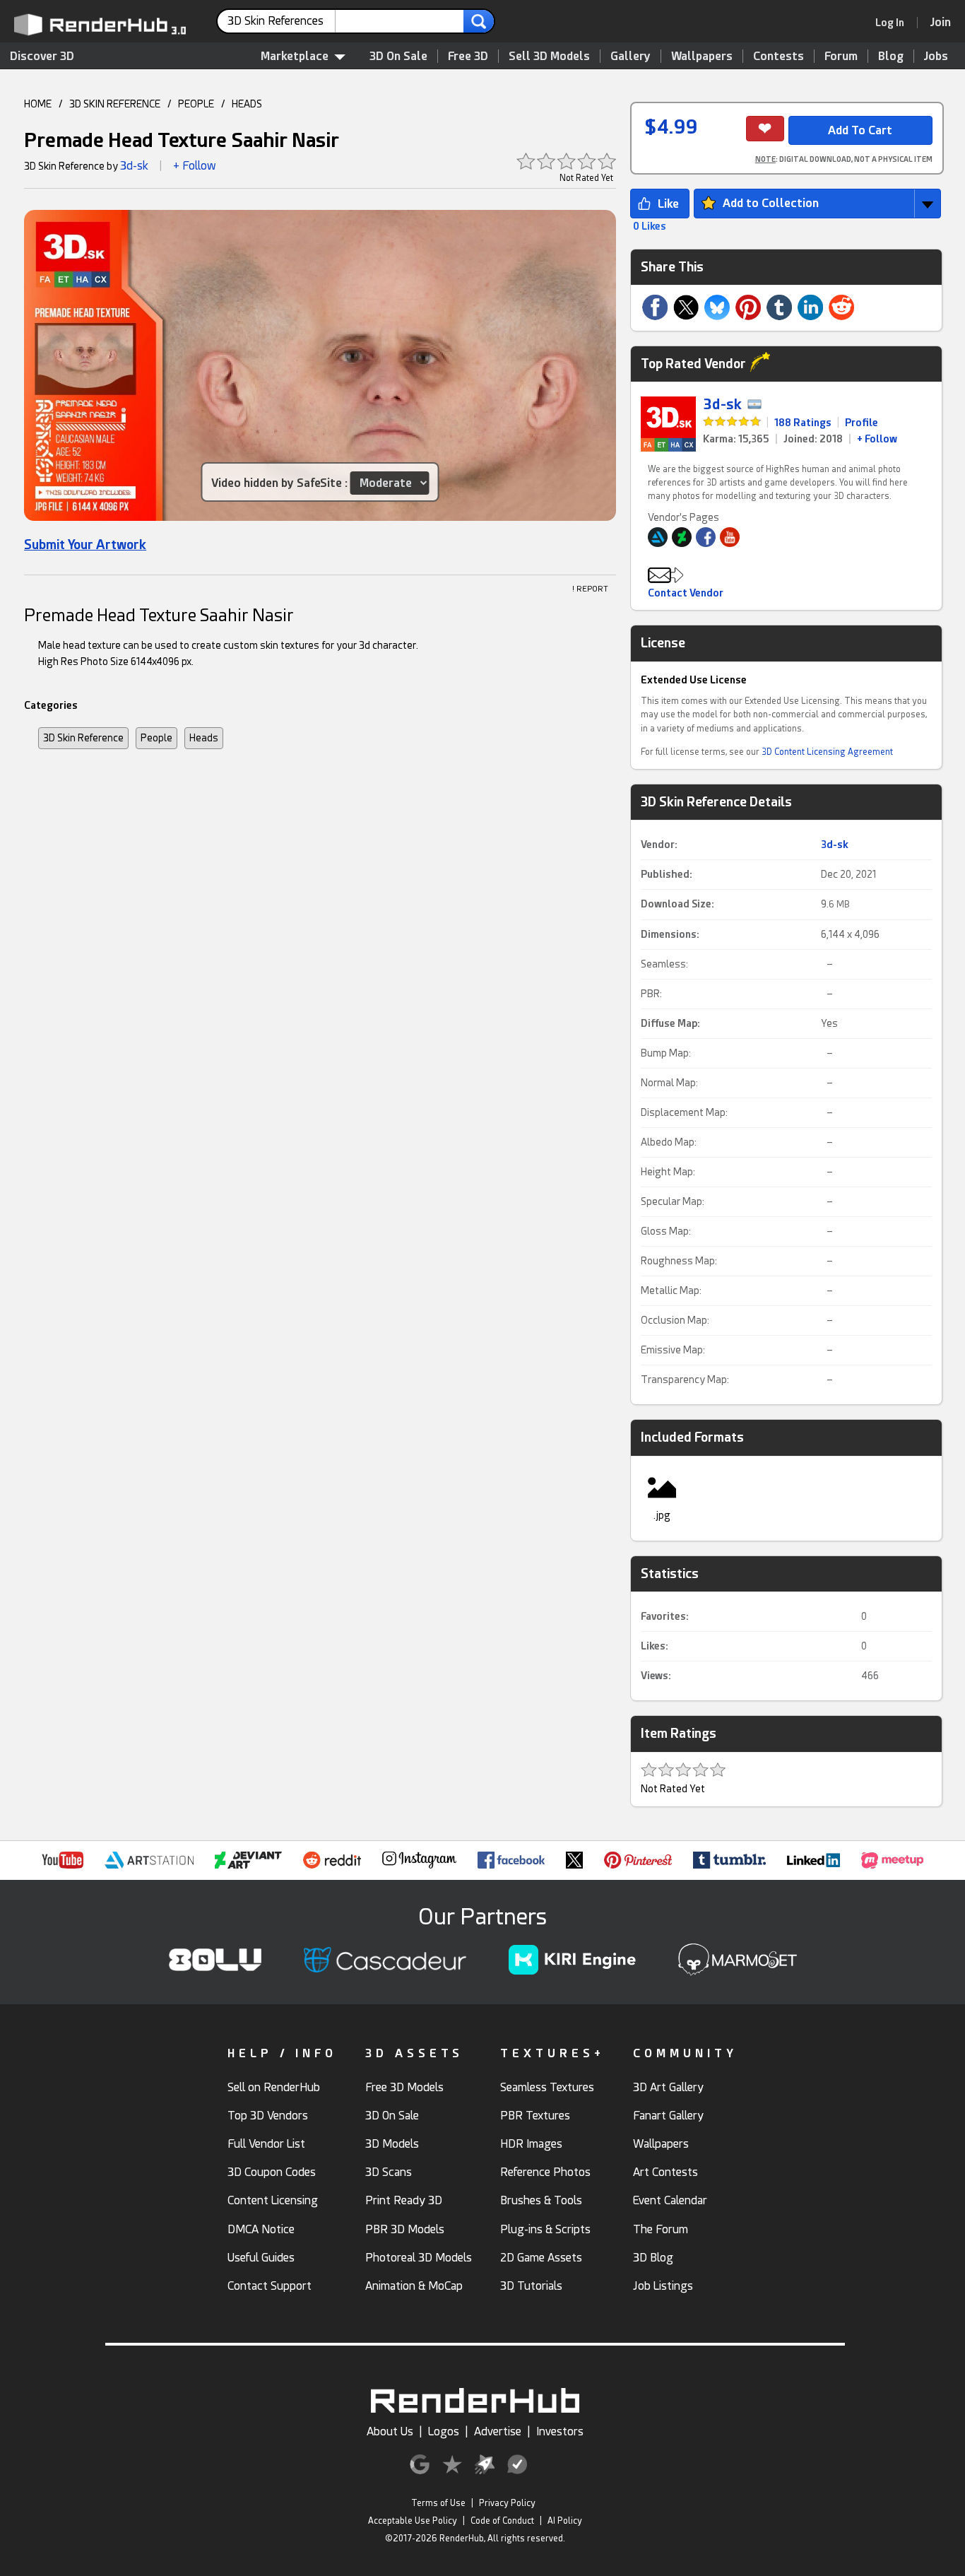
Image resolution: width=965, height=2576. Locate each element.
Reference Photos (545, 2172)
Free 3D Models (404, 2087)
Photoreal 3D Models (419, 2258)
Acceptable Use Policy (413, 2521)
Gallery (630, 56)
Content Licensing (273, 2200)
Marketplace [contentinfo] (295, 56)
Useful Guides (261, 2258)
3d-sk (134, 166)
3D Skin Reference (83, 738)
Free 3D (468, 56)
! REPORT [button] (590, 589)
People (156, 738)
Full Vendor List (266, 2144)
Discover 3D (42, 56)
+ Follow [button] (195, 166)
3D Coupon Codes (272, 2172)
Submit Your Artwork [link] (85, 545)
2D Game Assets (541, 2258)
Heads (204, 738)
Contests (778, 56)
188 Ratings (803, 423)
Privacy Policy (507, 2503)
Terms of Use (438, 2503)
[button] (320, 370)
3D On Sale (398, 56)
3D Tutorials (531, 2286)
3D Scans (389, 2172)
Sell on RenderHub (274, 2087)
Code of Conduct (502, 2521)
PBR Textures (535, 2116)
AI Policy (565, 2521)
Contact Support (270, 2286)
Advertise (498, 2431)
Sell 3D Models (549, 56)
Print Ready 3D (404, 2200)
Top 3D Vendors (268, 2116)
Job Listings (663, 2286)
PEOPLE (196, 104)
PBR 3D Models (405, 2229)
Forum (841, 56)
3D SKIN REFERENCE (115, 104)
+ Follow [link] (877, 439)
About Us (390, 2431)
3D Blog (653, 2258)
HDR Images (531, 2144)
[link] (894, 23)
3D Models (392, 2144)
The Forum (661, 2229)
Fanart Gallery (668, 2116)
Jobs (936, 56)
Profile (862, 423)
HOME (38, 104)
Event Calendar (670, 2200)
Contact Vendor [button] (686, 593)
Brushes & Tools (541, 2200)
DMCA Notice (261, 2229)
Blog (891, 56)
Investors (560, 2431)
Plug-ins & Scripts (545, 2229)
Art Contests (665, 2172)
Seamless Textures (547, 2087)
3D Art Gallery (668, 2087)
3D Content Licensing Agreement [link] (827, 752)
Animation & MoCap (414, 2286)
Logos (444, 2431)
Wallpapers (702, 56)
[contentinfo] (282, 21)
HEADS (247, 104)
